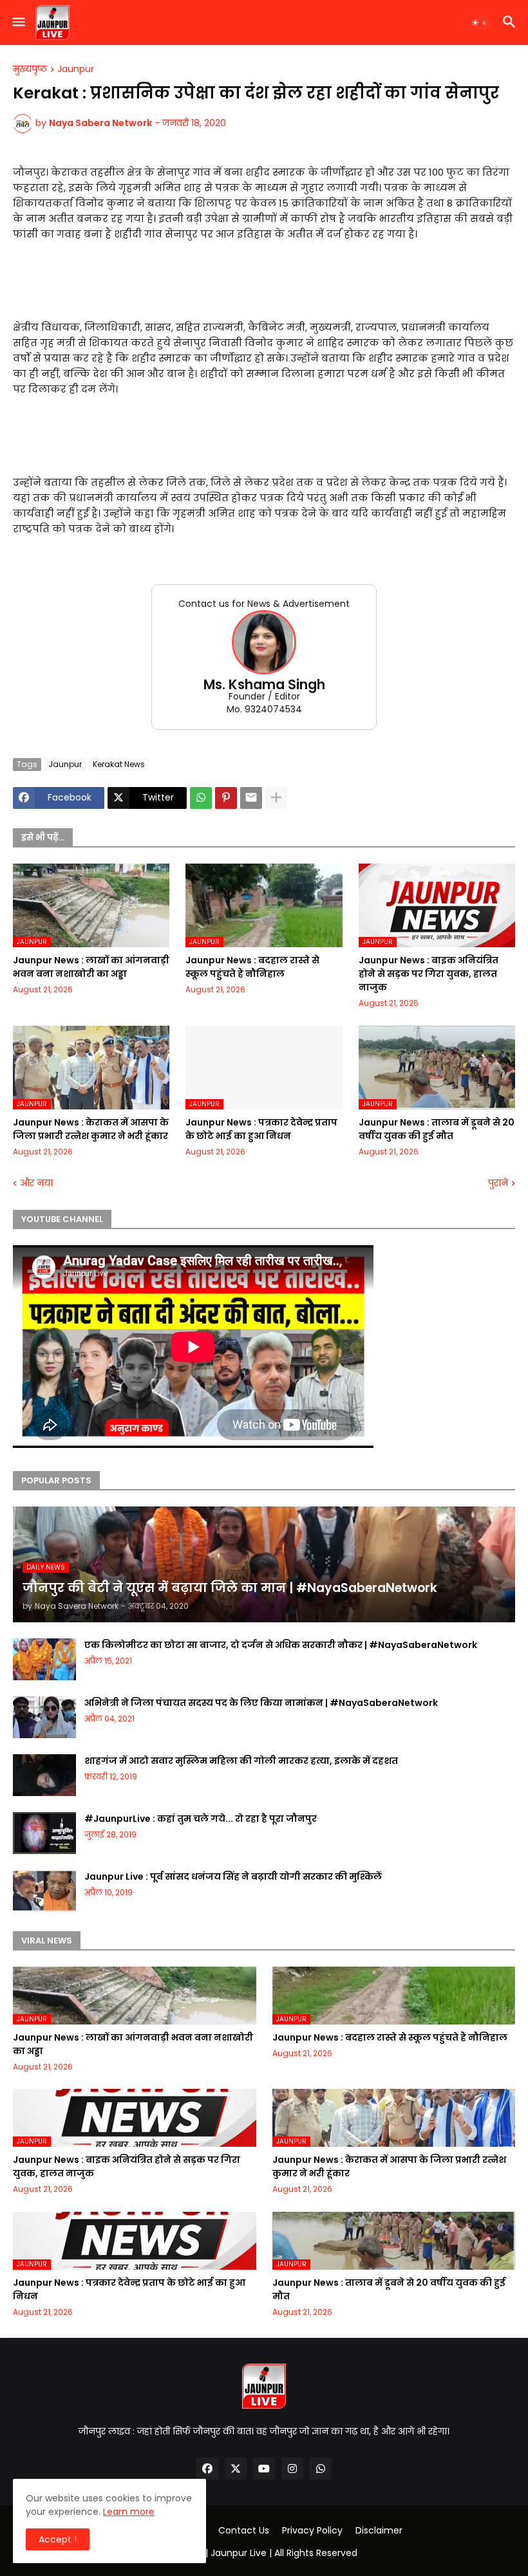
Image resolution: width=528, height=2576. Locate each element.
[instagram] (292, 2469)
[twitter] (236, 2469)
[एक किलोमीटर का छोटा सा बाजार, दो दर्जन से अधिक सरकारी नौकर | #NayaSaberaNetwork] (44, 1659)
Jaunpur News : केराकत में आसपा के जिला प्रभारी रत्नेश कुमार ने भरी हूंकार (91, 1129)
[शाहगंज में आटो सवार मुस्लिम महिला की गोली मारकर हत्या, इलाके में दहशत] (44, 1775)
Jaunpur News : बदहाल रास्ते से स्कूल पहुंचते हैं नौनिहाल (252, 967)
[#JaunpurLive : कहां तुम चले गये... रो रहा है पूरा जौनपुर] (44, 1833)
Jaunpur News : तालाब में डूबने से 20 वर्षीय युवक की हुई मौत (437, 1129)
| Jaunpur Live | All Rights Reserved (281, 2553)
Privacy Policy (312, 2531)
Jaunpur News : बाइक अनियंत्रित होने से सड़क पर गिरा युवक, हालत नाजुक (429, 974)
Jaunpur (76, 69)
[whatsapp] (321, 2469)
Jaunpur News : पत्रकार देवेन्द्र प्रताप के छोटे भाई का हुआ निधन (261, 1129)
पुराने (498, 1183)
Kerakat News (119, 764)
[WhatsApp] (201, 798)
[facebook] (207, 2469)
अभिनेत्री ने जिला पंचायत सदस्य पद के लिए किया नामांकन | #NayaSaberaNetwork (261, 1703)
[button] (18, 23)
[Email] (251, 798)
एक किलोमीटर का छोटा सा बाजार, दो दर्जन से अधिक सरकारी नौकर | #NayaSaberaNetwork (281, 1645)
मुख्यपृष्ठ (30, 69)
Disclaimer (379, 2531)
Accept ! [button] (58, 2539)
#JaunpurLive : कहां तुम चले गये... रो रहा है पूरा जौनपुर (201, 1819)
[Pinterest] (226, 798)
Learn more (129, 2512)
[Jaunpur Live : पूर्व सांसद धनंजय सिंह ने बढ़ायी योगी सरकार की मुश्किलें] (44, 1891)
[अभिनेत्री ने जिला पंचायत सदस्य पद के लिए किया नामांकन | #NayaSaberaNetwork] (44, 1717)
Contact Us (244, 2531)
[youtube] (264, 2469)
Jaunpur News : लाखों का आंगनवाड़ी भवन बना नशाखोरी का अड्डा (91, 967)
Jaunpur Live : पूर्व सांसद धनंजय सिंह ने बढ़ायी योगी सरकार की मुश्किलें (233, 1876)
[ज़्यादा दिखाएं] (276, 798)
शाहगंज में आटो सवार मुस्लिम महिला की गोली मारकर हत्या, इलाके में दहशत (241, 1761)
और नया (36, 1183)
